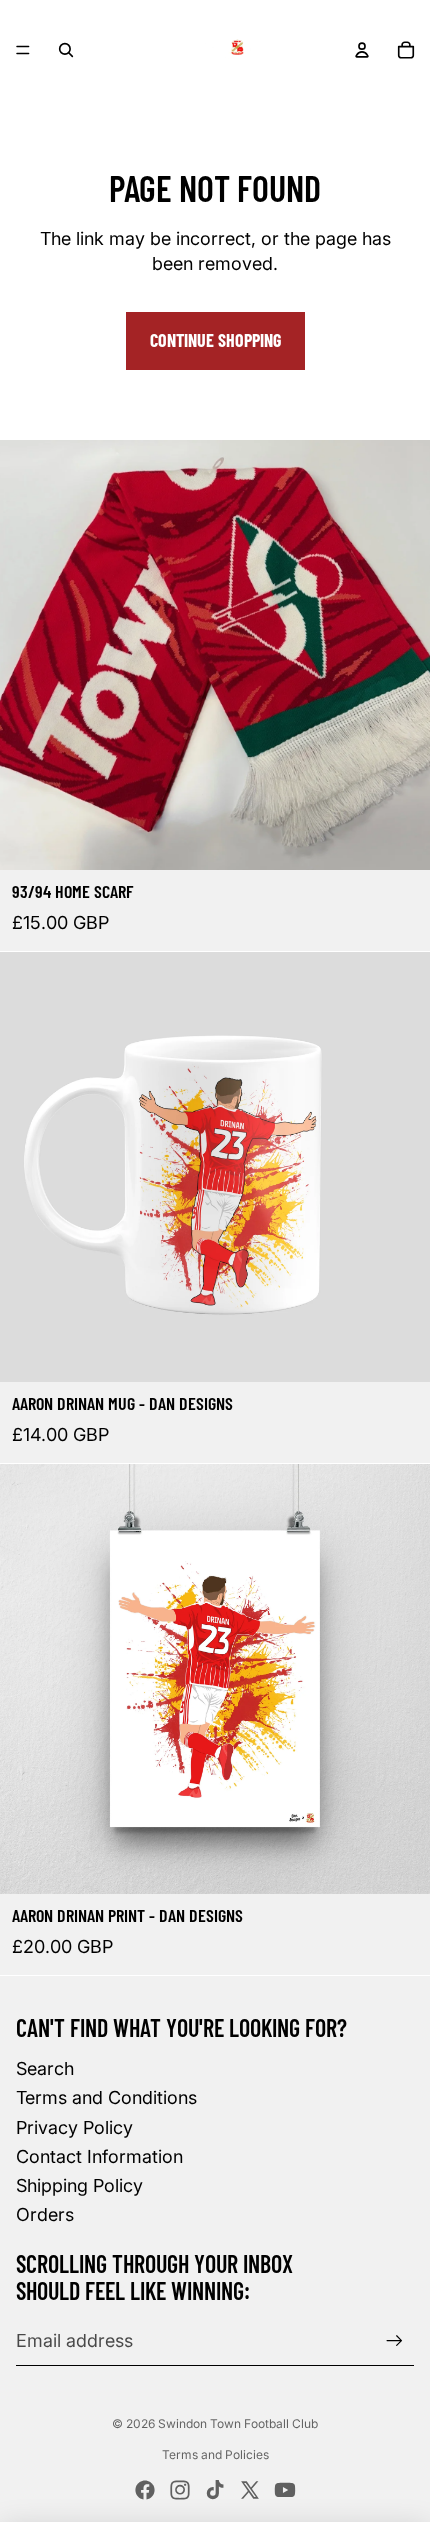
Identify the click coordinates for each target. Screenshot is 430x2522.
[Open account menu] (362, 50)
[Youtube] (285, 2490)
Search (45, 2068)
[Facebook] (145, 2490)
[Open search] (66, 50)
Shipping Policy (79, 2185)
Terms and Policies (215, 2454)
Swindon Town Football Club (238, 2423)
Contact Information (99, 2156)
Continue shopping (215, 340)
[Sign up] (394, 2340)
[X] (250, 2490)
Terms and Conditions (106, 2097)
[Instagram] (180, 2490)
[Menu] (23, 50)
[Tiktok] (215, 2490)
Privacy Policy (74, 2127)
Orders (45, 2214)
